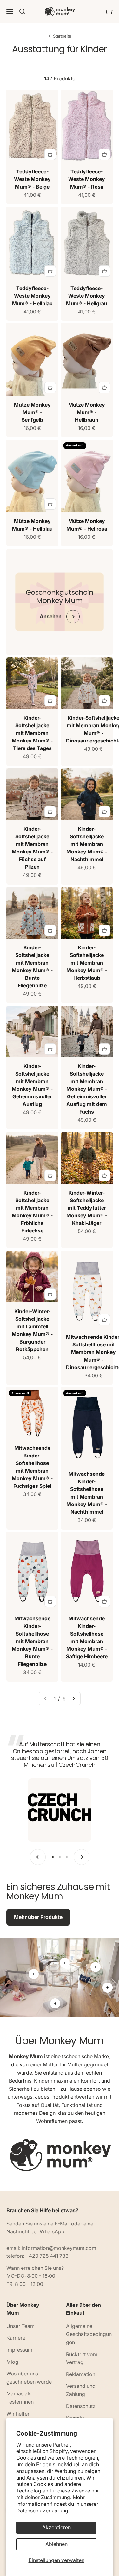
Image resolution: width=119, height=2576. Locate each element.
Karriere (16, 2338)
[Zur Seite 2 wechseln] (74, 1699)
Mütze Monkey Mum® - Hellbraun (87, 412)
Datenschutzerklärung (42, 2511)
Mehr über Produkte (38, 1917)
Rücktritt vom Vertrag (82, 2358)
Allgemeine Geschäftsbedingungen (89, 2334)
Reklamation (81, 2374)
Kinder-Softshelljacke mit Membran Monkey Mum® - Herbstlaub (87, 963)
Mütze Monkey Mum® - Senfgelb (32, 412)
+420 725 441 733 (47, 2256)
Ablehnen (56, 2544)
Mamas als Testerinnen (20, 2398)
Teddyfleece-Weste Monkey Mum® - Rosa (87, 179)
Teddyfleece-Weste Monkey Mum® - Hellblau (32, 296)
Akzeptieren (56, 2527)
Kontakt (75, 2418)
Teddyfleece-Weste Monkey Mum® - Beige (32, 179)
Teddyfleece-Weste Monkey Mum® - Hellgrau (87, 296)
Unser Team (20, 2326)
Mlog (12, 2362)
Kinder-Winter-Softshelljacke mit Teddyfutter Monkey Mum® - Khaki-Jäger (87, 1208)
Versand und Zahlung (81, 2390)
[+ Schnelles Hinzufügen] (50, 154)
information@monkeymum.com (59, 2248)
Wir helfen (18, 2414)
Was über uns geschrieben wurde (29, 2378)
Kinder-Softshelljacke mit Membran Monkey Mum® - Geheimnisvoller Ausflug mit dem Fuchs (87, 1089)
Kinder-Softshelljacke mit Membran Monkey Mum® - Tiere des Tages (32, 733)
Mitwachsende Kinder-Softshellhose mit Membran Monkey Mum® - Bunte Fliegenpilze (32, 1641)
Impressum (19, 2350)
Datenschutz (81, 2406)
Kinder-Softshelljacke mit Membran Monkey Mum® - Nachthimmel (87, 844)
